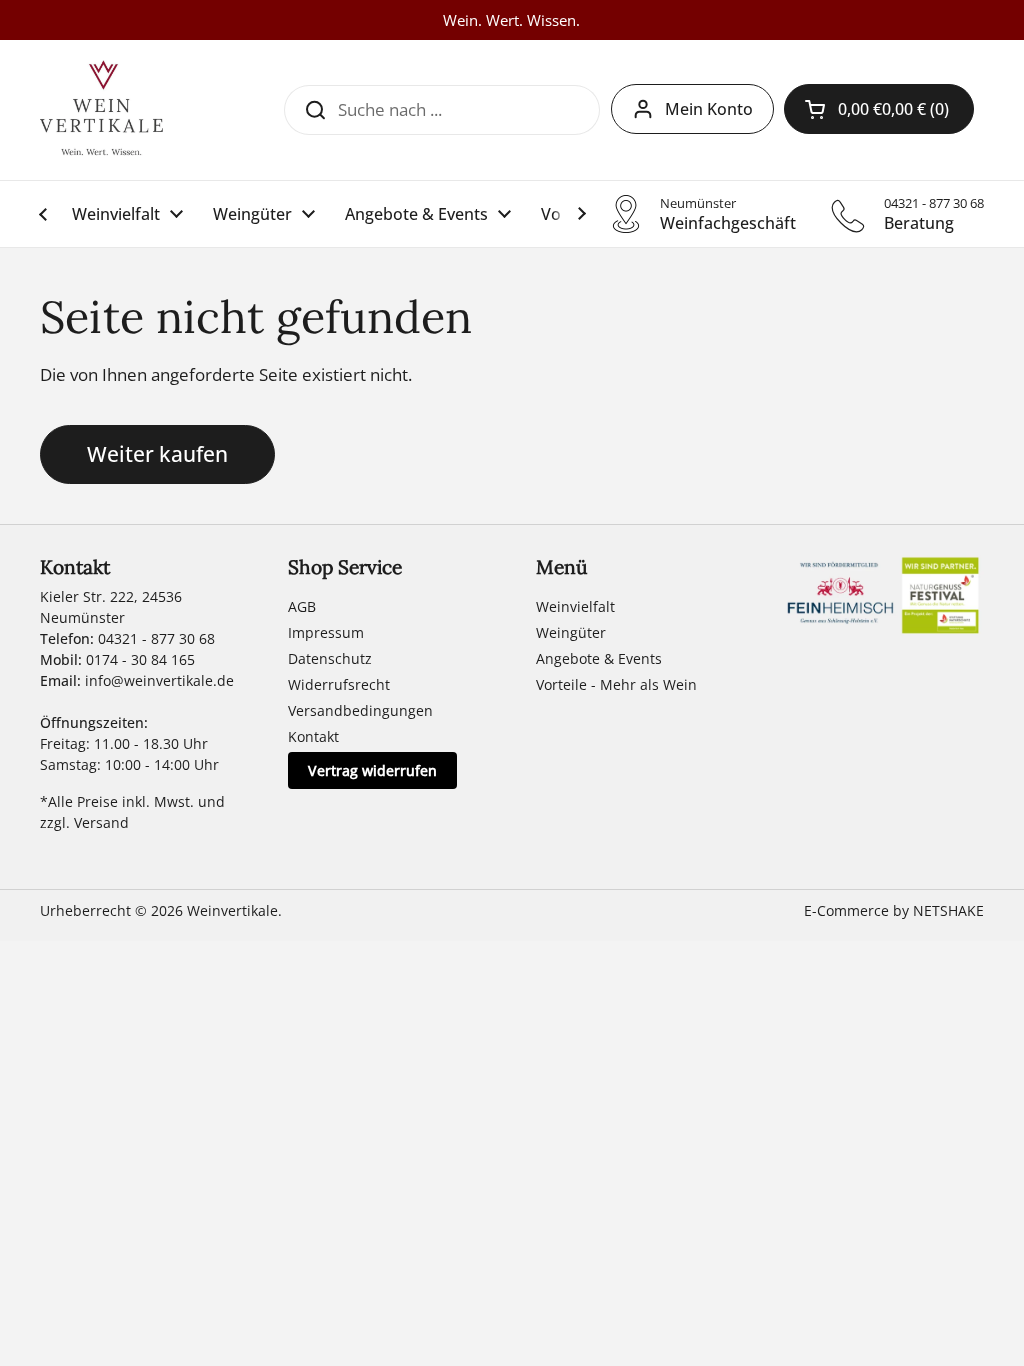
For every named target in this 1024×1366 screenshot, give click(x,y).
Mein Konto (709, 109)
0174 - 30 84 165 (140, 659)
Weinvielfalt (575, 606)
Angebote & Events (599, 658)
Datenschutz (330, 658)
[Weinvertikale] (101, 110)
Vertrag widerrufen (372, 770)
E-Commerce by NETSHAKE (894, 910)
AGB (302, 606)
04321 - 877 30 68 (156, 638)
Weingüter (571, 632)
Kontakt (313, 736)
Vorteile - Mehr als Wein (616, 684)
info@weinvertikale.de (159, 680)
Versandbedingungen (360, 710)
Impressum (326, 632)
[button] (879, 109)
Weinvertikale (232, 910)
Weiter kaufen (157, 453)
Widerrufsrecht (339, 684)
